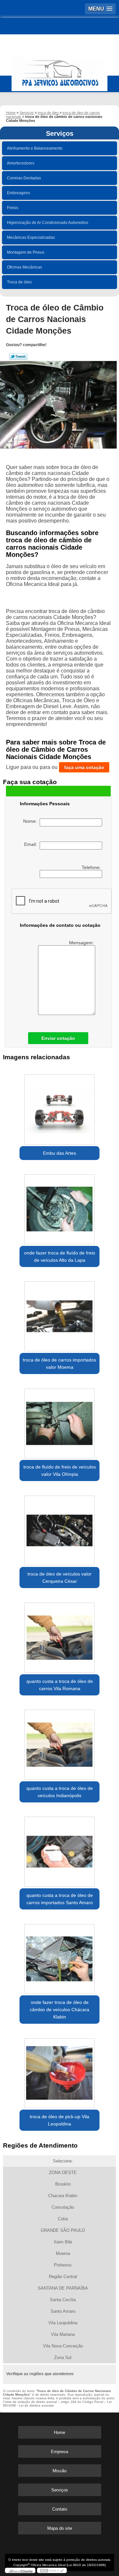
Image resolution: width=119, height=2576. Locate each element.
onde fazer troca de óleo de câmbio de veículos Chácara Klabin (59, 2010)
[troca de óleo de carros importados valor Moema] (59, 1314)
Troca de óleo (19, 282)
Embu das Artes (59, 1153)
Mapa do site (60, 2528)
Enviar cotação (58, 1038)
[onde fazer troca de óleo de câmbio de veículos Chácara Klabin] (59, 1957)
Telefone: (92, 867)
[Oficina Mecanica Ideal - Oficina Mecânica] (59, 71)
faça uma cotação (84, 767)
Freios (13, 208)
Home (59, 2432)
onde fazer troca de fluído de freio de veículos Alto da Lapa (60, 1256)
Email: (32, 844)
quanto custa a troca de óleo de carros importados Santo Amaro (60, 1899)
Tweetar (18, 356)
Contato (60, 2509)
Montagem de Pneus (26, 252)
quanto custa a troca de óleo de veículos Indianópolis (60, 1792)
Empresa (59, 2452)
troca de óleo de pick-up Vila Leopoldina (59, 2120)
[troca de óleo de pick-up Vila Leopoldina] (59, 2071)
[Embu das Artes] (59, 1107)
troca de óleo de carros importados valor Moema (59, 1363)
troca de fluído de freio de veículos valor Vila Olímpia (60, 1470)
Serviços (60, 133)
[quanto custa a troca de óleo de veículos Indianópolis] (59, 1743)
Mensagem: (82, 943)
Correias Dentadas (24, 178)
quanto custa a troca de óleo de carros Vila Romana (60, 1685)
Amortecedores (21, 163)
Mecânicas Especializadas (31, 237)
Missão (59, 2471)
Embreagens (19, 193)
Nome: (31, 821)
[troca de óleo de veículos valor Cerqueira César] (59, 1528)
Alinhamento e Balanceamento (35, 148)
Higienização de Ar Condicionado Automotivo (48, 223)
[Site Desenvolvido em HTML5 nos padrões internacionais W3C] (52, 2570)
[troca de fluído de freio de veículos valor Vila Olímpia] (59, 1421)
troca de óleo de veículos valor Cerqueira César (59, 1578)
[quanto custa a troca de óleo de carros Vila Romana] (59, 1635)
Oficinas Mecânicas (24, 267)
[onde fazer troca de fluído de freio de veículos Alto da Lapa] (59, 1207)
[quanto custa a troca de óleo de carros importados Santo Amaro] (59, 1850)
